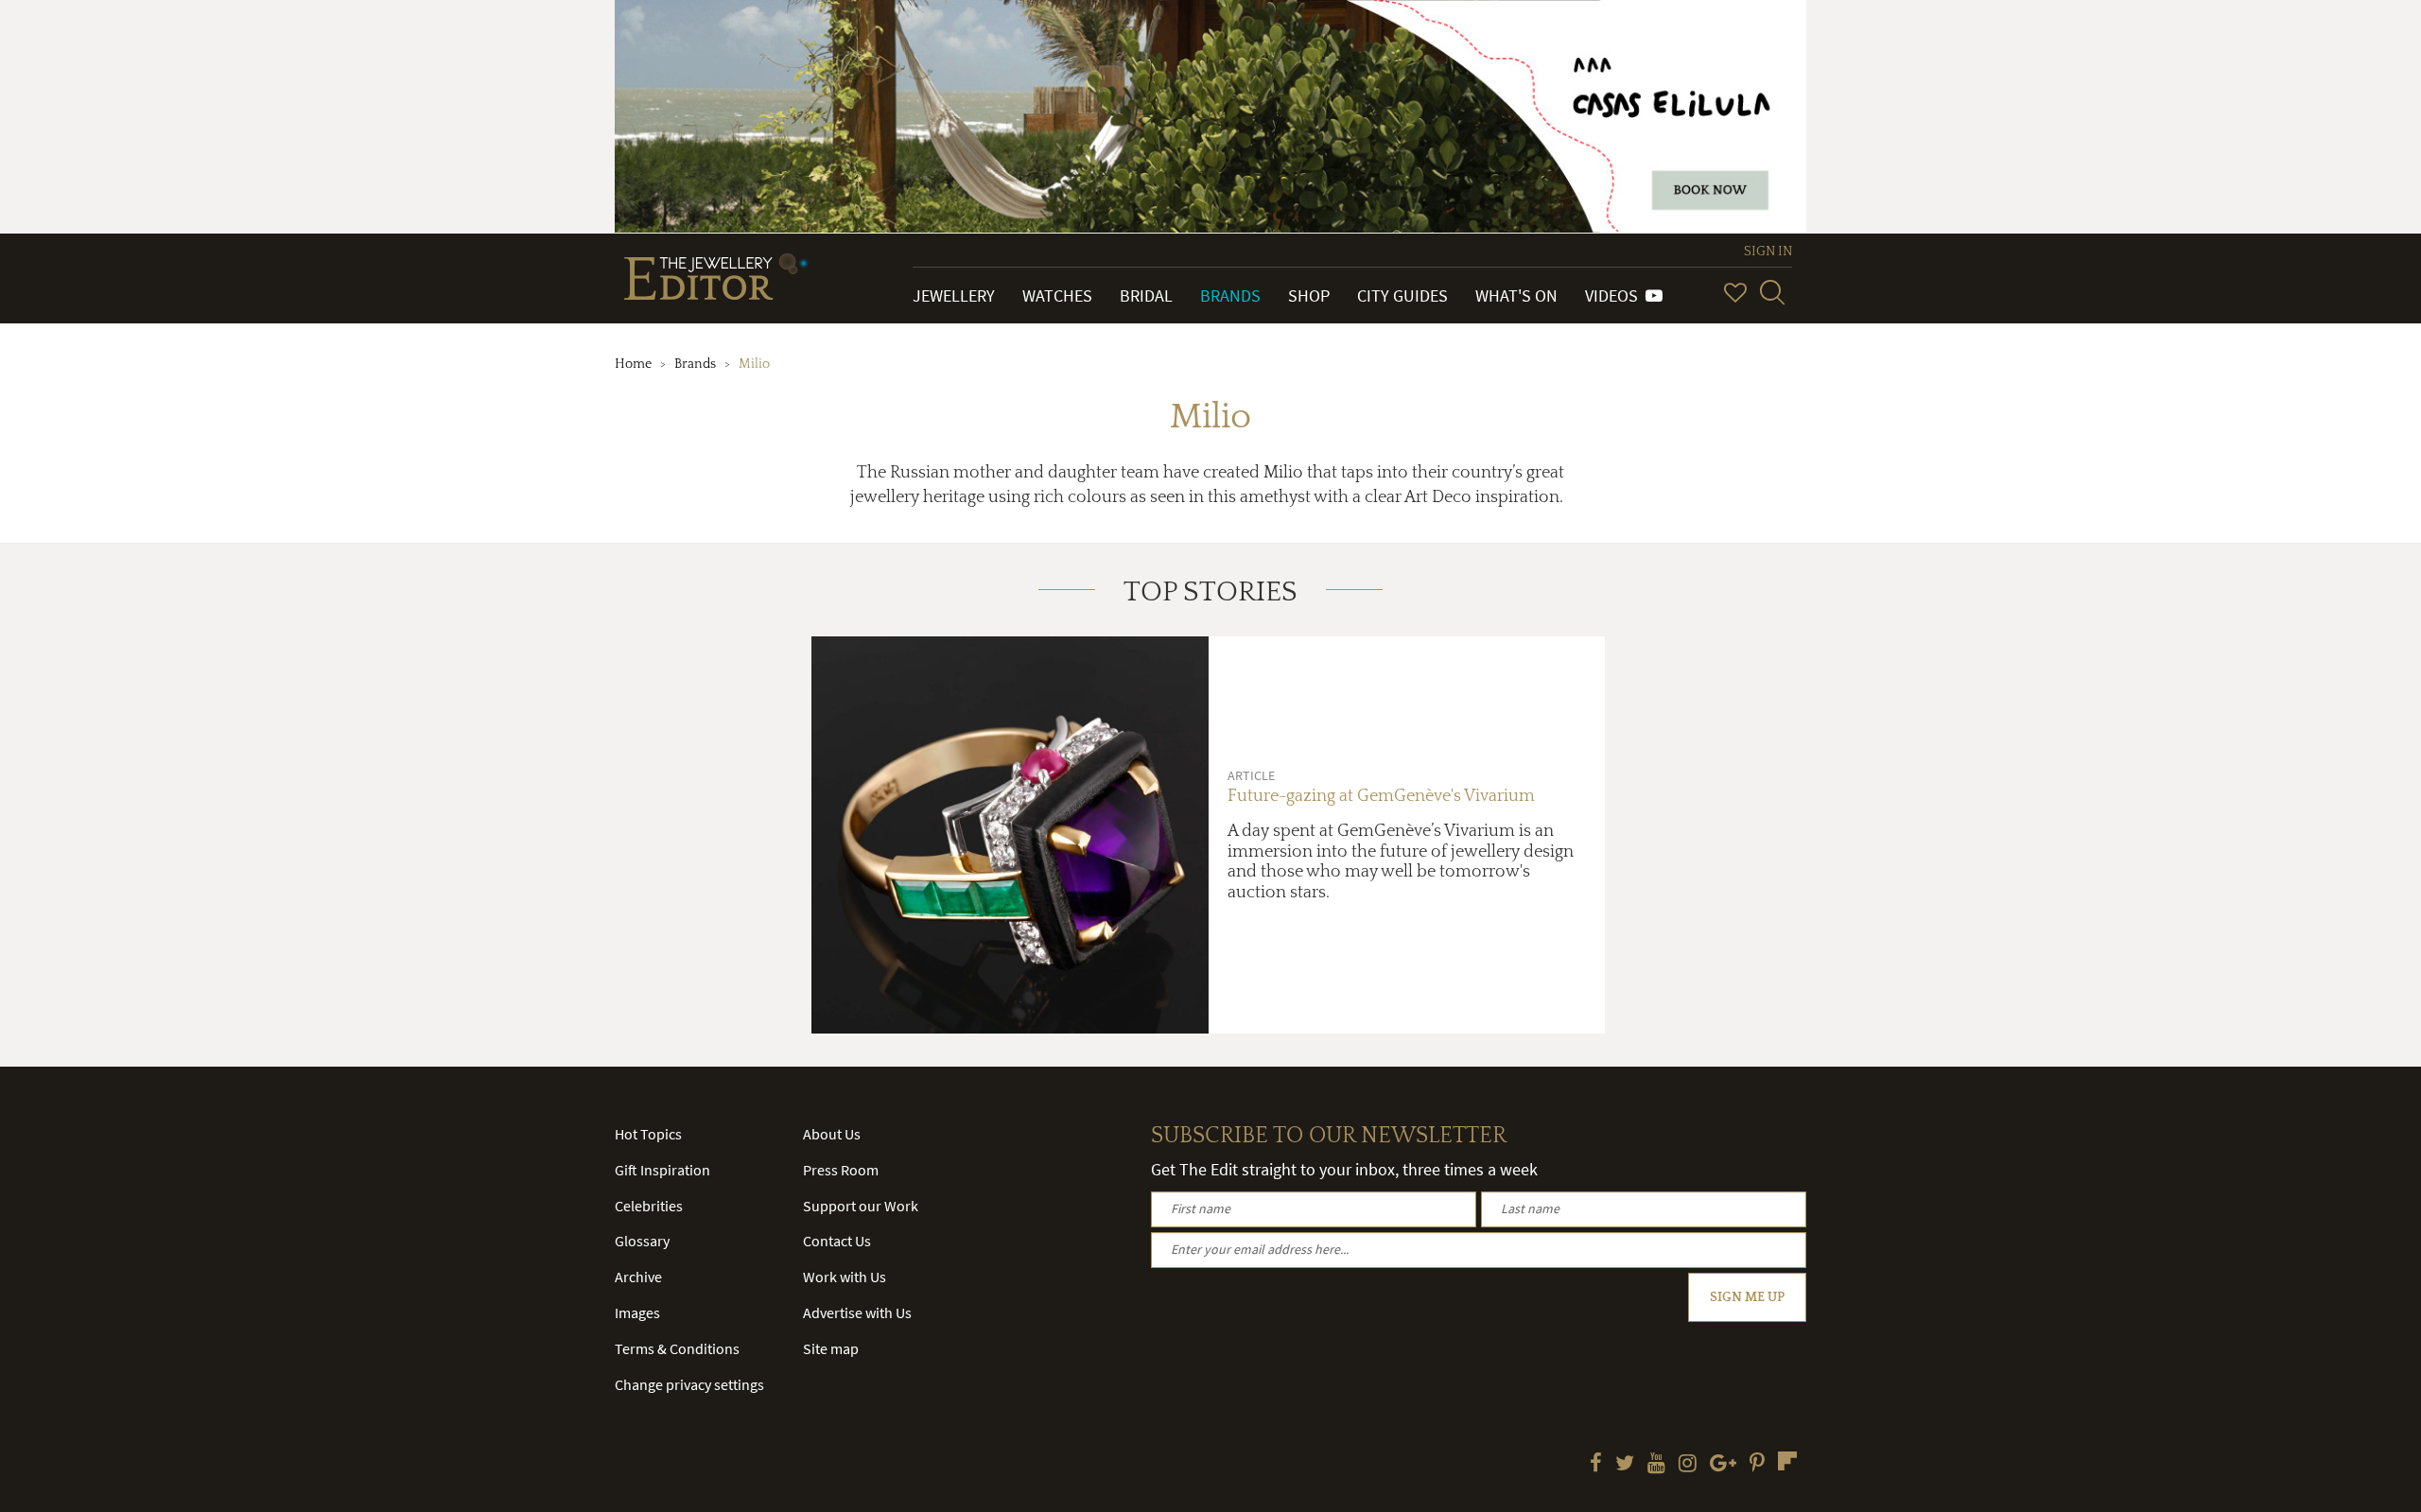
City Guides (1402, 295)
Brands (1230, 295)
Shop (1309, 295)
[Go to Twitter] (1625, 1465)
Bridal (1146, 295)
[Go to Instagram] (1688, 1465)
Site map (831, 1348)
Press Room (841, 1170)
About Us (832, 1134)
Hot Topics (648, 1134)
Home (633, 364)
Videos (1615, 295)
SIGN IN (1768, 252)
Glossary (642, 1241)
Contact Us (837, 1241)
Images (637, 1312)
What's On (1516, 295)
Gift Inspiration (662, 1170)
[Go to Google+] (1723, 1465)
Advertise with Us (857, 1312)
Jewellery (954, 295)
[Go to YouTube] (1656, 1465)
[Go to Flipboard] (1787, 1461)
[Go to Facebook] (1596, 1465)
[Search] (1772, 292)
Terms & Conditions (677, 1348)
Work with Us (845, 1277)
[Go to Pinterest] (1757, 1465)
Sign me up (1747, 1297)
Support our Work (861, 1206)
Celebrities (649, 1206)
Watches (1057, 295)
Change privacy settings (689, 1384)
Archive (638, 1277)
